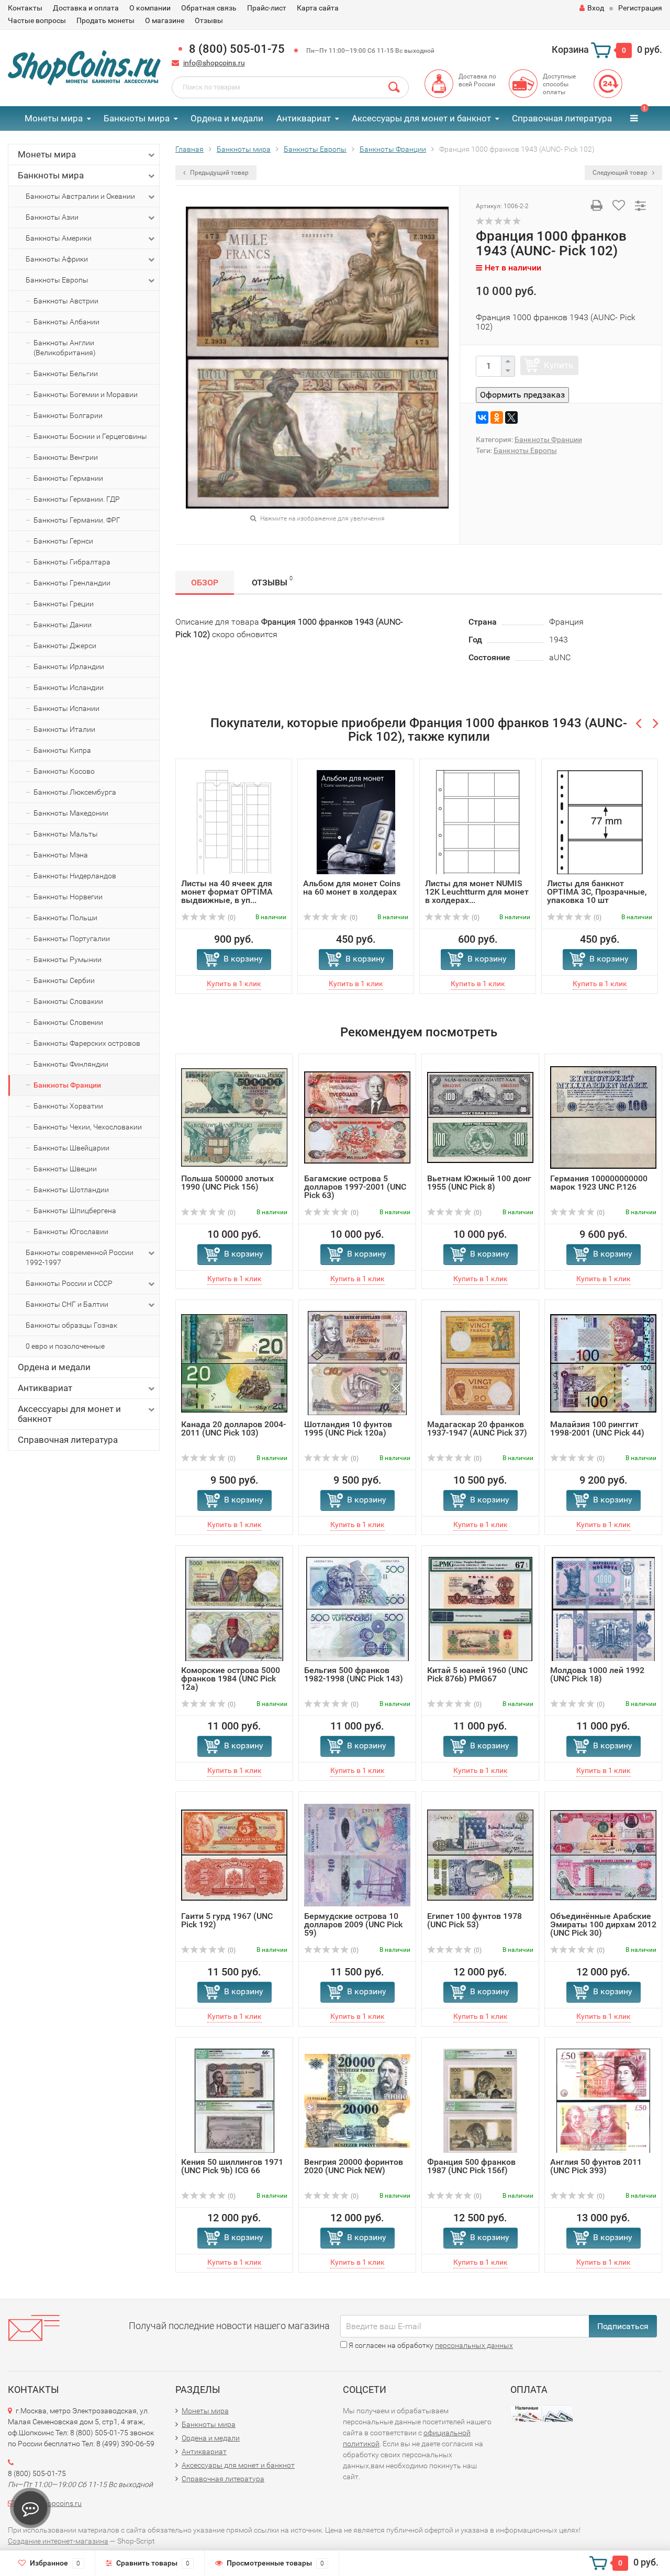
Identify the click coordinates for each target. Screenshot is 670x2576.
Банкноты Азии (52, 217)
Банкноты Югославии (71, 1231)
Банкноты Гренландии (72, 583)
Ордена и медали (227, 118)
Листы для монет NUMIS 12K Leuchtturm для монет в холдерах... (362, 892)
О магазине (165, 20)
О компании (150, 8)
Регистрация (640, 8)
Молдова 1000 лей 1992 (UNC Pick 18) (597, 1674)
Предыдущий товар (219, 173)
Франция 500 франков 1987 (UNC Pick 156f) (471, 2166)
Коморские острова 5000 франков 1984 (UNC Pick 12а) (231, 1679)
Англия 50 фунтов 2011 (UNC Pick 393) (596, 2166)
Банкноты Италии (64, 729)
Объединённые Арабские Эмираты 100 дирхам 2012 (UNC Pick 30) (603, 1924)
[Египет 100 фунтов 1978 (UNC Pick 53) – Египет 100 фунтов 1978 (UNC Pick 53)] (480, 1854)
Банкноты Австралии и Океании (80, 196)
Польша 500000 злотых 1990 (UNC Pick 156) (227, 1183)
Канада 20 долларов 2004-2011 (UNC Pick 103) (233, 1428)
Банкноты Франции (67, 1085)
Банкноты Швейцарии (71, 1148)
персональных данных (474, 2345)
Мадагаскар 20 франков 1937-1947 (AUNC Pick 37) (477, 1428)
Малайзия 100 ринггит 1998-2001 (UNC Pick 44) (597, 1428)
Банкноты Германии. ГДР (77, 499)
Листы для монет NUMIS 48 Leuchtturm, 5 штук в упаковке (602, 892)
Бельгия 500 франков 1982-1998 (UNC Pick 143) (354, 1674)
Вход (596, 8)
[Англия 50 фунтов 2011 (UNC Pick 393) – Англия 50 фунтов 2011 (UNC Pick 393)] (604, 2100)
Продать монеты (105, 20)
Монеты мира (54, 118)
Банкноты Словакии (68, 1001)
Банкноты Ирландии (69, 666)
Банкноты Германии (68, 478)
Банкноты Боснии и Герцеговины (90, 436)
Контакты (25, 8)
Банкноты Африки (57, 259)
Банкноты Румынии (68, 959)
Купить (559, 365)
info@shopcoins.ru (214, 63)
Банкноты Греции (64, 604)
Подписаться (623, 2326)
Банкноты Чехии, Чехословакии (88, 1127)
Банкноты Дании (63, 625)
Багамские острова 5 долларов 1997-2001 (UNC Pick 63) (355, 1187)
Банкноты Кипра (62, 750)
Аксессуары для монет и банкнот (421, 118)
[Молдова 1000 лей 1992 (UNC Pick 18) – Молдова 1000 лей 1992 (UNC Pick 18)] (603, 1608)
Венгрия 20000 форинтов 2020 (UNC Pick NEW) (354, 2166)
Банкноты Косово (64, 771)
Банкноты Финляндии (71, 1064)
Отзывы (209, 20)
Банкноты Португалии (72, 939)
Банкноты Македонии (71, 813)
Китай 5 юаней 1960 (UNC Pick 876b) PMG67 (477, 1674)
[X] (511, 417)
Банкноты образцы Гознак (71, 1325)
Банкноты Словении (68, 1022)
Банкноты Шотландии (71, 1190)
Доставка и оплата (86, 8)
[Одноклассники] (497, 417)
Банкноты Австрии (66, 301)
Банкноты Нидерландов (75, 876)
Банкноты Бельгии (66, 374)
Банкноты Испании (66, 708)
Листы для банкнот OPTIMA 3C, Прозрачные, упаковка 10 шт (482, 892)
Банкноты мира (137, 118)
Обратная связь (209, 8)
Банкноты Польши (65, 918)
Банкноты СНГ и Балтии (67, 1304)
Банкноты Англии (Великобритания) (65, 348)
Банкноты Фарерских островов (87, 1043)
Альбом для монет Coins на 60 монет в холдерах (237, 888)
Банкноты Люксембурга (75, 792)
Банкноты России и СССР (69, 1283)
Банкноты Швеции (65, 1169)
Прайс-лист (267, 8)
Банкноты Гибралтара (72, 562)
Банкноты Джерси (65, 646)
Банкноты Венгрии (66, 457)
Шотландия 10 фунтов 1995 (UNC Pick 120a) (348, 1428)
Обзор (205, 583)
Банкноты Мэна (61, 855)
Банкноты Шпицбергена (75, 1211)
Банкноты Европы (57, 280)
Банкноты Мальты (66, 834)
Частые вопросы (37, 20)
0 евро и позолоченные (65, 1346)
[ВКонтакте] (482, 417)
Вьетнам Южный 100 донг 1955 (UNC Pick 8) (479, 1183)
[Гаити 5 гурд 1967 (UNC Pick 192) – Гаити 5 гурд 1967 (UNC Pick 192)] (234, 1854)
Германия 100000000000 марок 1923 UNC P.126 (599, 1183)
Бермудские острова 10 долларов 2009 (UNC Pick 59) (353, 1924)
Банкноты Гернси (63, 541)
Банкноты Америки (59, 238)
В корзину (249, 959)
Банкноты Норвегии (68, 897)
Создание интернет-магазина (58, 2541)
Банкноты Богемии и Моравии (86, 394)
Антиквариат (304, 118)
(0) (238, 918)
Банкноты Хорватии (68, 1106)
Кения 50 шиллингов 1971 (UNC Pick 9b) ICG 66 (232, 2166)
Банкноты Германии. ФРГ (77, 520)
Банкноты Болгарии (68, 415)
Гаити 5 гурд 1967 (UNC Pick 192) (227, 1920)
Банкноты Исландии (69, 687)
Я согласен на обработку (430, 2345)
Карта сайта (318, 8)
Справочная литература (562, 118)
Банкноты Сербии (64, 980)
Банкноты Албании (66, 322)
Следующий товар (621, 173)
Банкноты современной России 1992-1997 (80, 1257)
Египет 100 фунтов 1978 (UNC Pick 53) (474, 1920)
